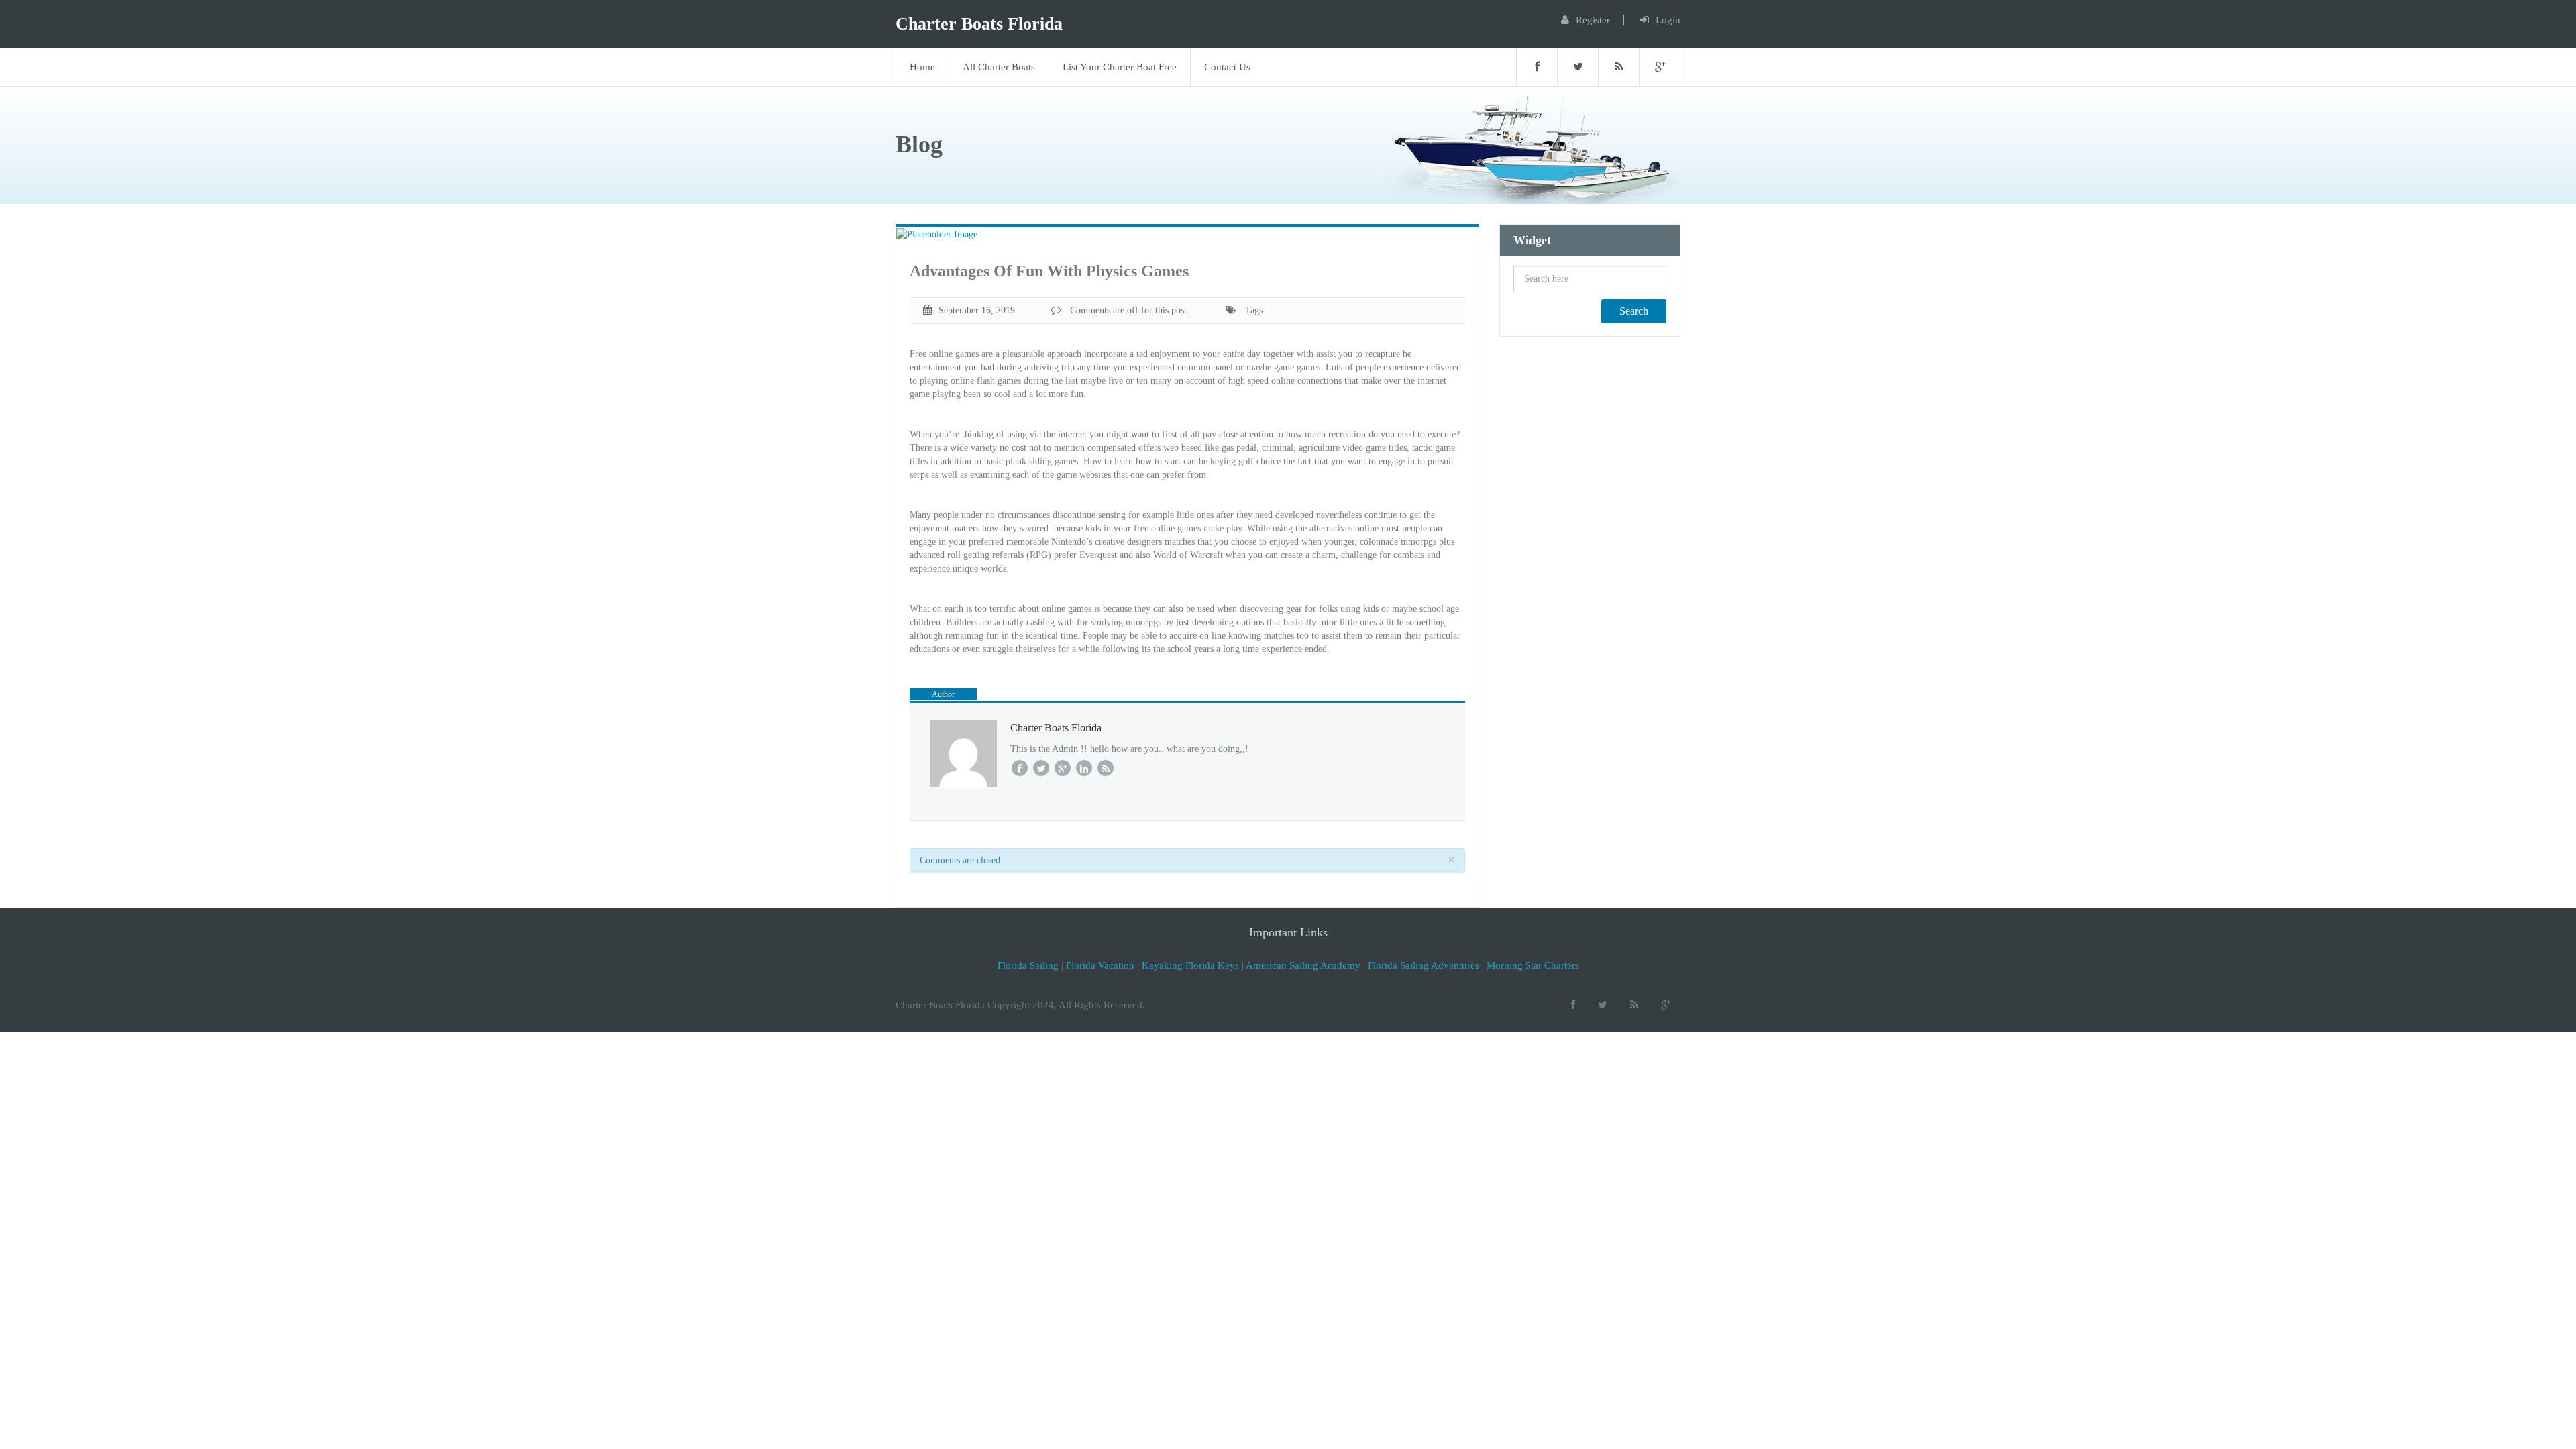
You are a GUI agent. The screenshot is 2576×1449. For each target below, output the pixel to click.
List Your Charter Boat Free (1120, 67)
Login (1668, 20)
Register (1593, 20)
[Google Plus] (1660, 67)
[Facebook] (1537, 67)
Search (1634, 311)
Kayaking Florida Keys (1190, 965)
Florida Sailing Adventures (1424, 965)
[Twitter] (1577, 67)
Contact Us (1227, 67)
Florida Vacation (1100, 965)
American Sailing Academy (1303, 965)
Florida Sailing (1028, 965)
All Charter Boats (999, 67)
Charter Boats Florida (979, 24)
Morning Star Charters (1533, 965)
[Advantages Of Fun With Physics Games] (937, 234)
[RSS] (1618, 67)
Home (922, 67)
